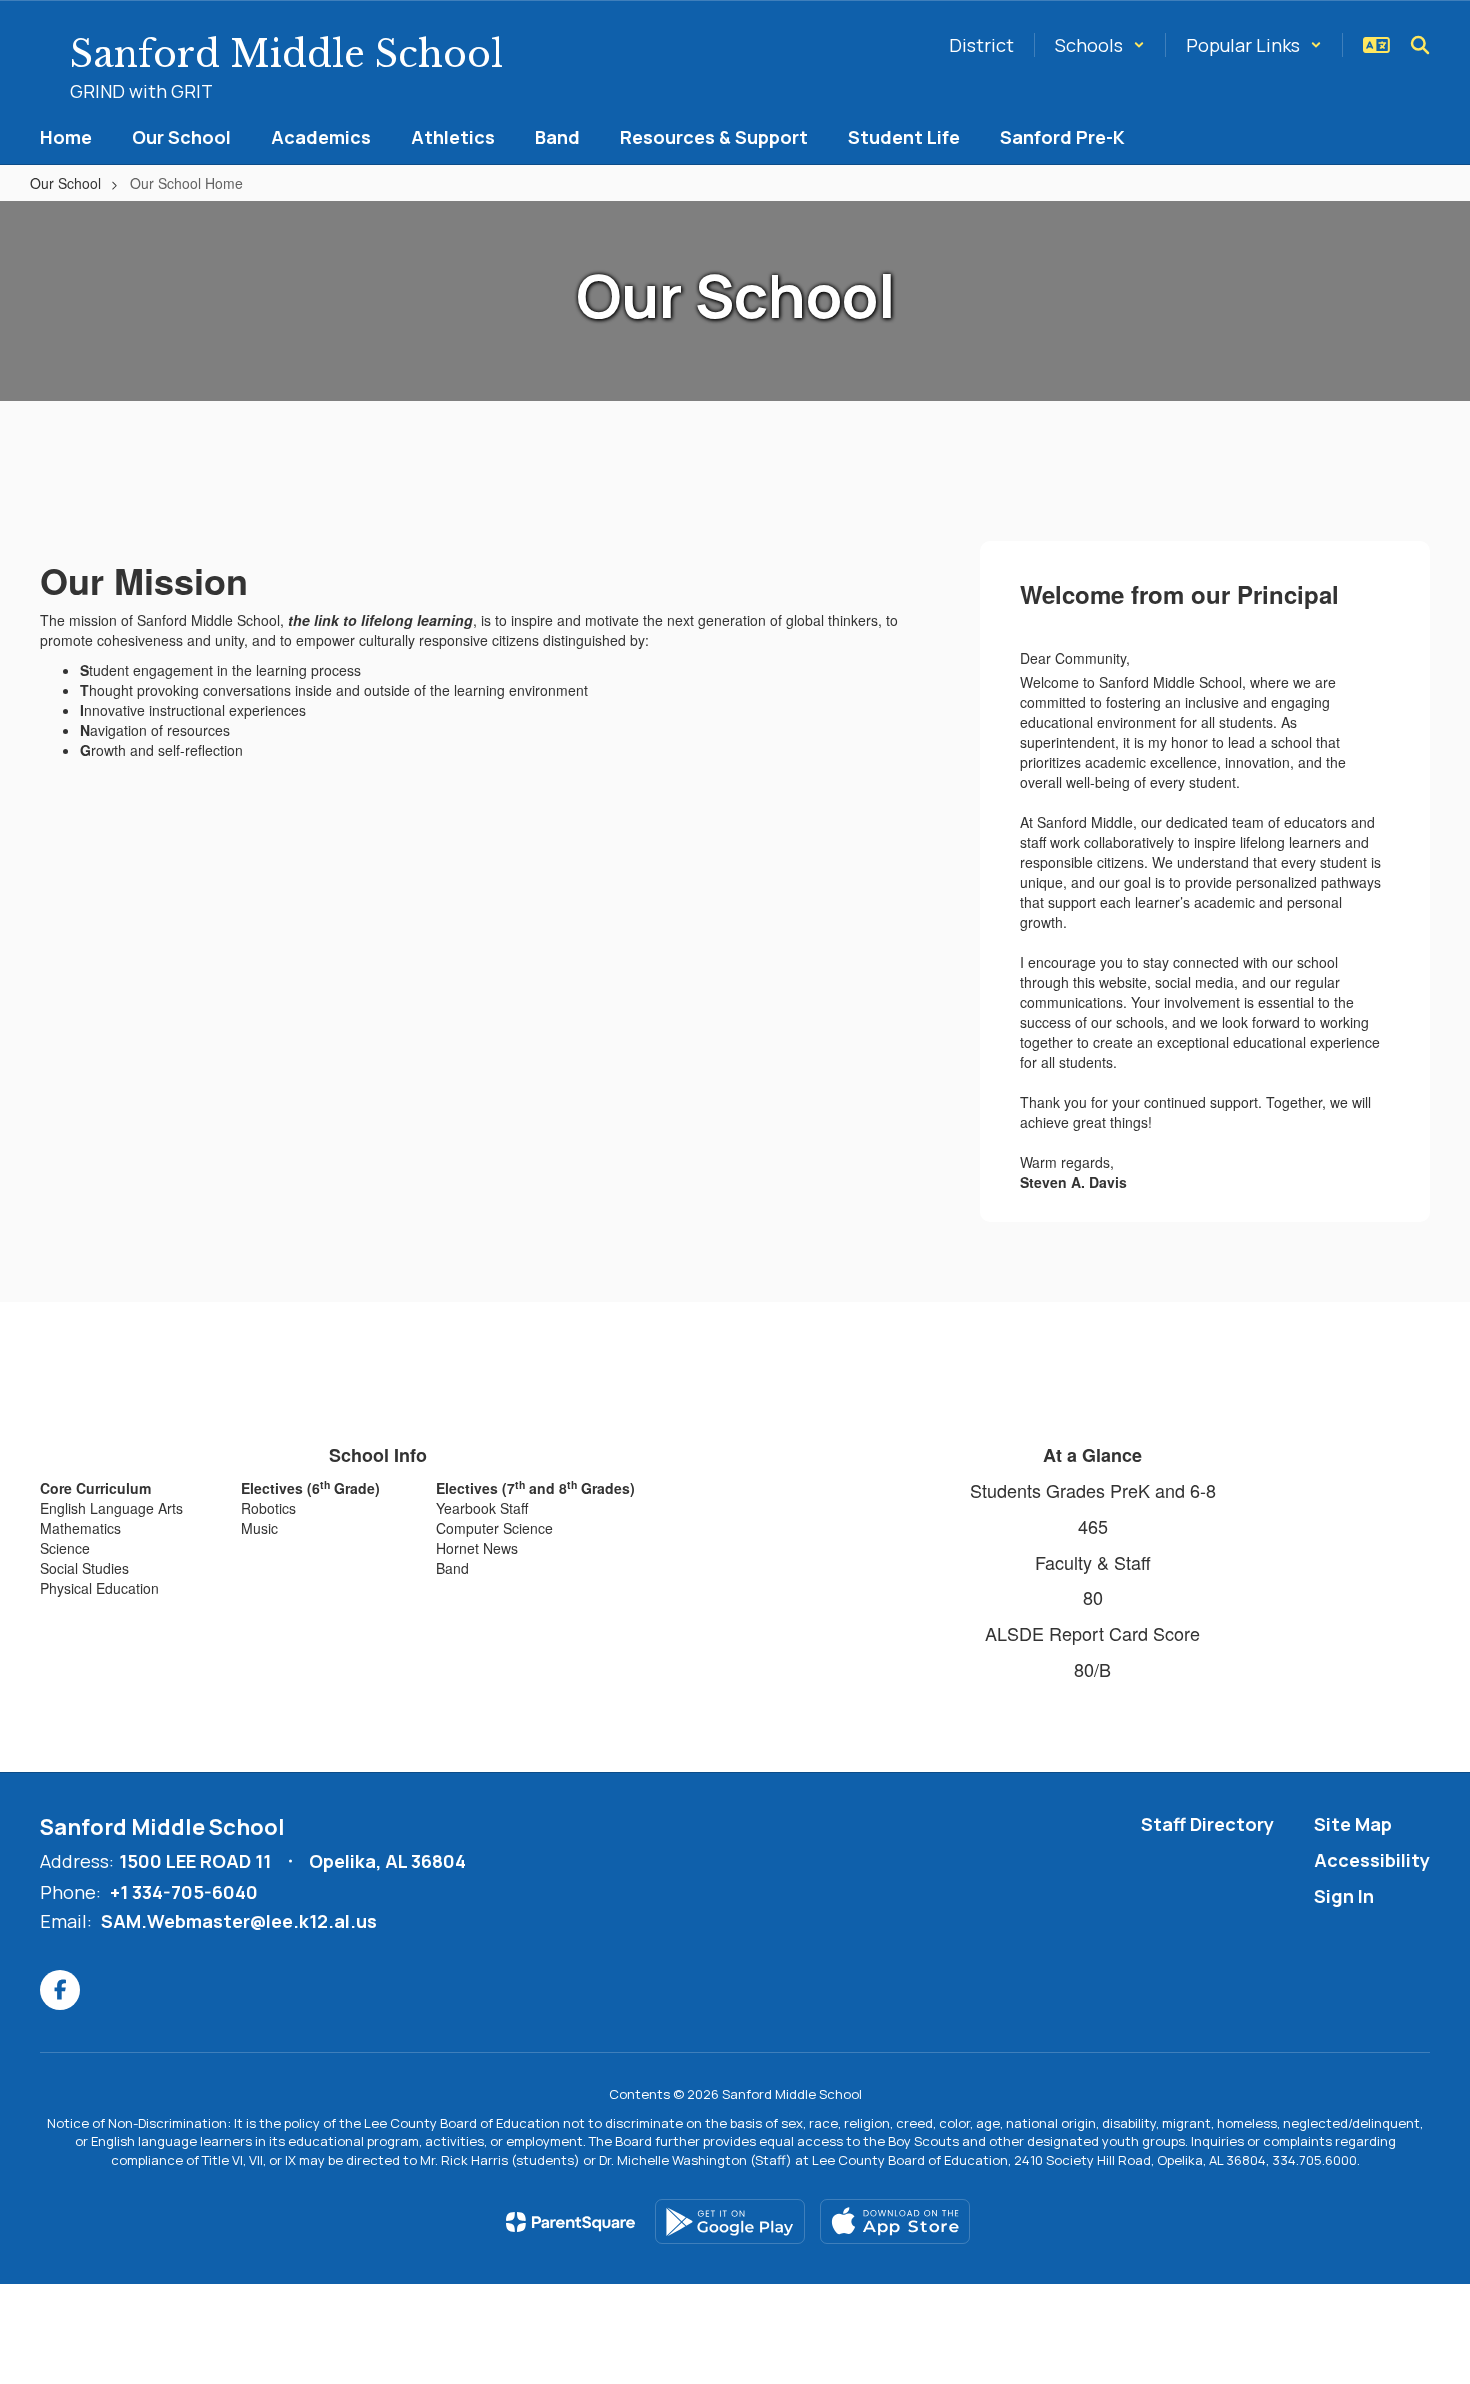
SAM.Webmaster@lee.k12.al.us (239, 1921)
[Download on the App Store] (895, 2221)
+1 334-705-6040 (184, 1892)
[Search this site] (1420, 45)
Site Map (1353, 1824)
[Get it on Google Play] (730, 2221)
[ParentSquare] (570, 2222)
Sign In (1344, 1896)
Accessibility (1372, 1860)
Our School (65, 183)
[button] (1100, 45)
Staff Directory (1207, 1824)
